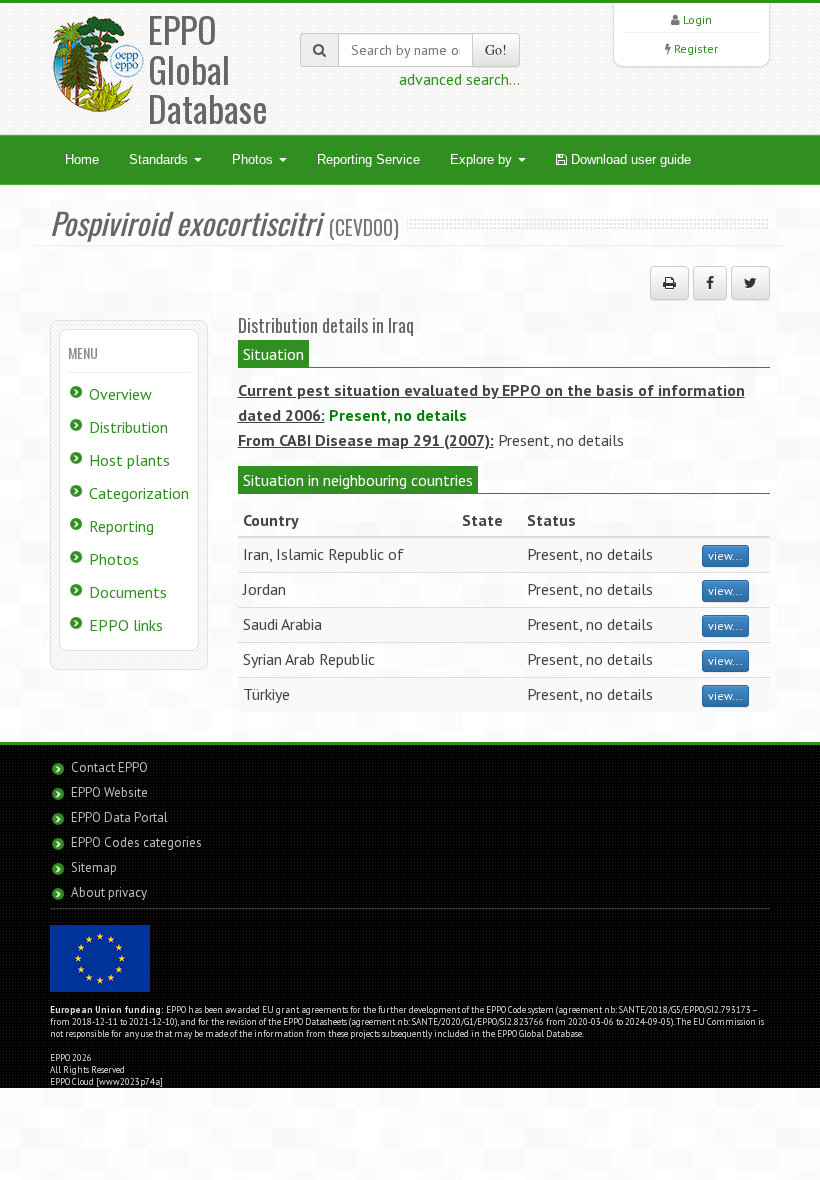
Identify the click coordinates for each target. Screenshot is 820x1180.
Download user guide (629, 159)
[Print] (669, 283)
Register (696, 48)
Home (82, 159)
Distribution (128, 427)
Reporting (121, 526)
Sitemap (94, 867)
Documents (128, 592)
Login (697, 19)
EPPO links (126, 625)
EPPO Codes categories (136, 842)
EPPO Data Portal (119, 817)
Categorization (139, 493)
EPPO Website (109, 792)
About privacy (109, 892)
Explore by (483, 159)
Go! (496, 49)
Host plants (129, 460)
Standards (160, 159)
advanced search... (459, 79)
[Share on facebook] (710, 283)
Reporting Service (368, 159)
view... (725, 555)
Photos (254, 159)
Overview (120, 394)
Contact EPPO (109, 767)
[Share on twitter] (750, 283)
